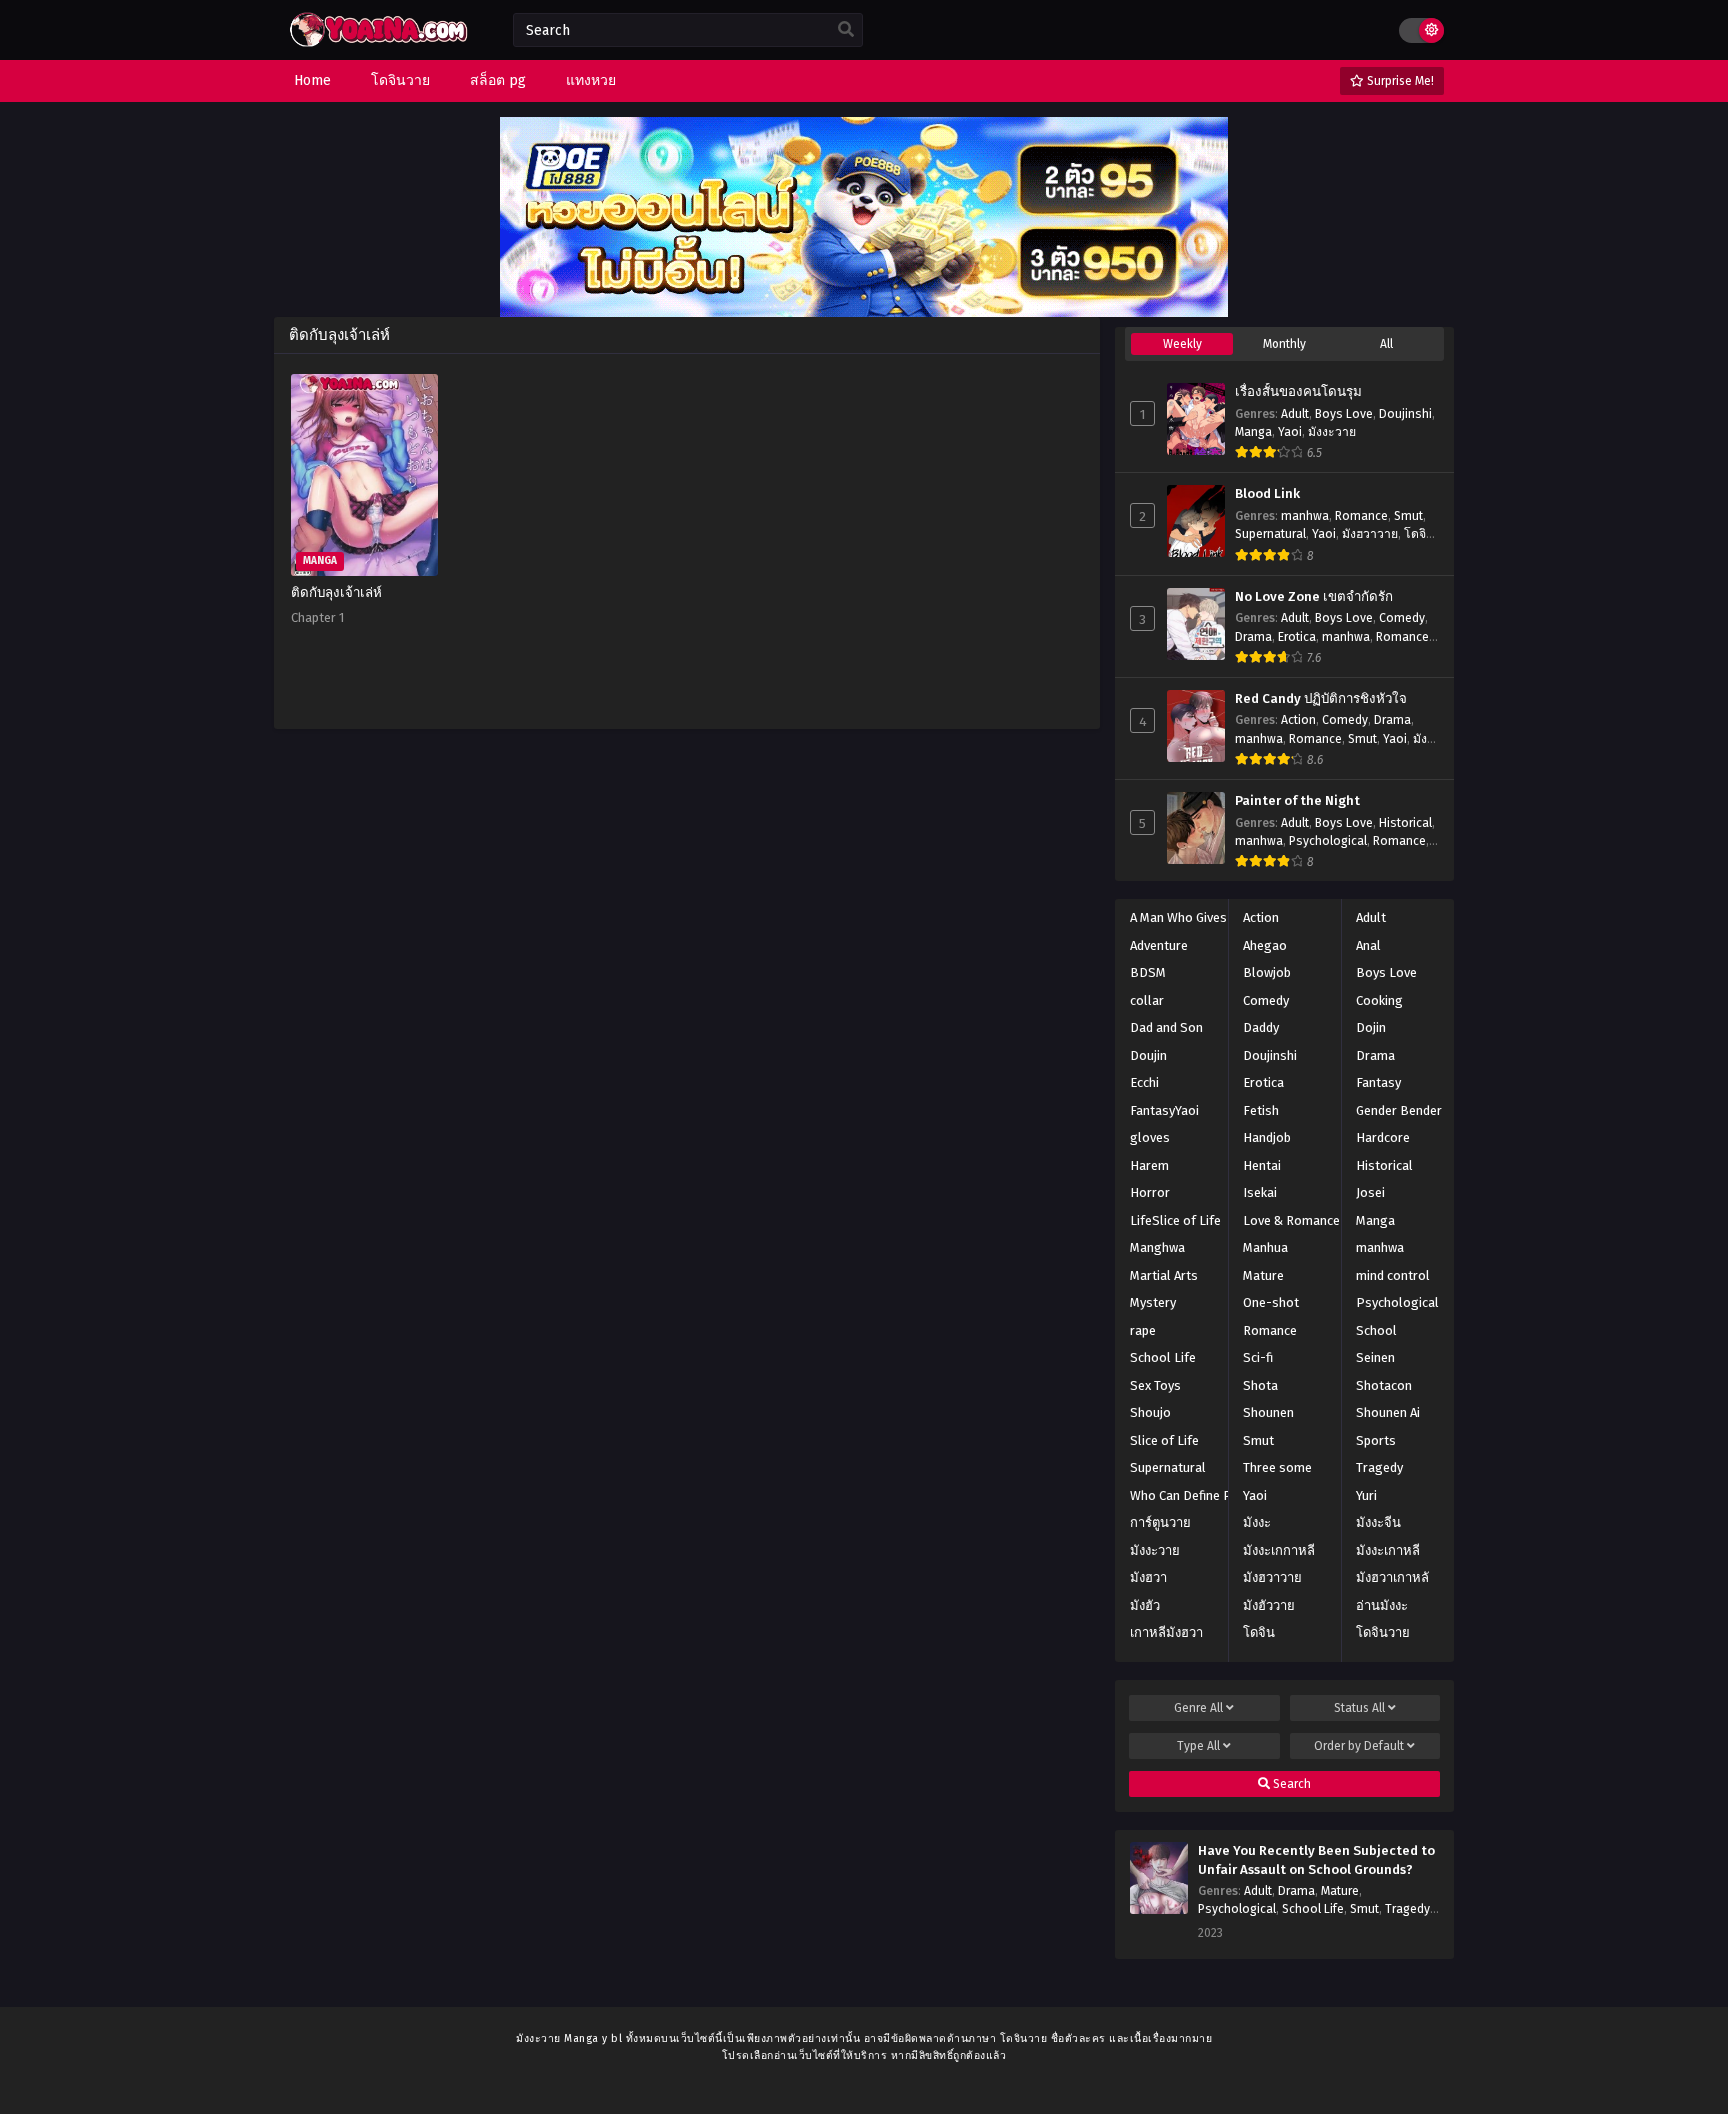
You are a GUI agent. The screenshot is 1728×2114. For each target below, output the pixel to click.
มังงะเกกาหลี (1279, 1550)
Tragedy (1379, 1467)
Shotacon (1384, 1385)
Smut (1408, 516)
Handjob (1267, 1137)
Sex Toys (1155, 1385)
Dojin (1371, 1027)
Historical (1405, 823)
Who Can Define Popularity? (1210, 1495)
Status (1359, 1708)
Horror (1150, 1192)
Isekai (1260, 1192)
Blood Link (1267, 494)
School (1376, 1330)
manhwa (1305, 516)
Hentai (1262, 1165)
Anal (1368, 945)
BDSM (1148, 972)
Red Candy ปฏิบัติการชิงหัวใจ (1321, 699)
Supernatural (1270, 534)
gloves (1150, 1137)
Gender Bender (1399, 1110)
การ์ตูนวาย (1160, 1522)
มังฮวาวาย (1370, 534)
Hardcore (1383, 1137)
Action (1298, 720)
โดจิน (1259, 1632)
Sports (1376, 1440)
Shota (1260, 1385)
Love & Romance (1291, 1220)
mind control (1393, 1275)
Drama (1253, 637)
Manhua (1265, 1247)
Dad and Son (1166, 1027)
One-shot (1271, 1302)
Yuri (1366, 1495)
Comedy (1402, 618)
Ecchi (1144, 1082)
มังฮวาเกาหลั (1392, 1577)
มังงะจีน (1378, 1522)
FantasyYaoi (1164, 1110)
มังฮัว (1145, 1605)
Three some (1277, 1467)
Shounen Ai (1388, 1412)
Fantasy (1378, 1082)
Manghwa (1157, 1247)
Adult (1295, 414)
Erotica (1297, 637)
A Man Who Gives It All (1193, 917)
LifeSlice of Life (1175, 1220)
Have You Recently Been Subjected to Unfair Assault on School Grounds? (1316, 1860)
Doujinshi (1405, 414)
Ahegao (1265, 945)
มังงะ (1257, 1522)
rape (1143, 1330)
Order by (1359, 1746)
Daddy (1261, 1027)
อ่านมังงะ (1382, 1605)
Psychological (1328, 841)
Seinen (1375, 1357)
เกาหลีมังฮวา (1166, 1632)
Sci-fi (1258, 1357)
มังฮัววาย (1269, 1605)
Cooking (1379, 1000)
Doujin (1148, 1055)
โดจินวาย (1383, 1632)
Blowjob (1267, 972)
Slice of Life (1164, 1440)
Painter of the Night (1297, 801)
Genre (1198, 1708)
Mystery (1153, 1302)
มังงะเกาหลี (1388, 1550)
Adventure (1159, 945)
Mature (1263, 1275)
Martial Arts (1164, 1275)
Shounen (1268, 1412)
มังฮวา (1148, 1577)
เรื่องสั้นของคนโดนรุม (1298, 392)
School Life (1163, 1357)
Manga (1253, 432)
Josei (1370, 1192)
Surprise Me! (1399, 81)
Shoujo (1150, 1412)
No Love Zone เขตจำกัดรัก (1314, 597)
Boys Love (1344, 414)
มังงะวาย (1332, 432)
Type (1198, 1746)
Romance (1361, 516)
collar (1147, 1000)
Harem (1149, 1165)
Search (1290, 1784)
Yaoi (1290, 432)
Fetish (1261, 1110)
